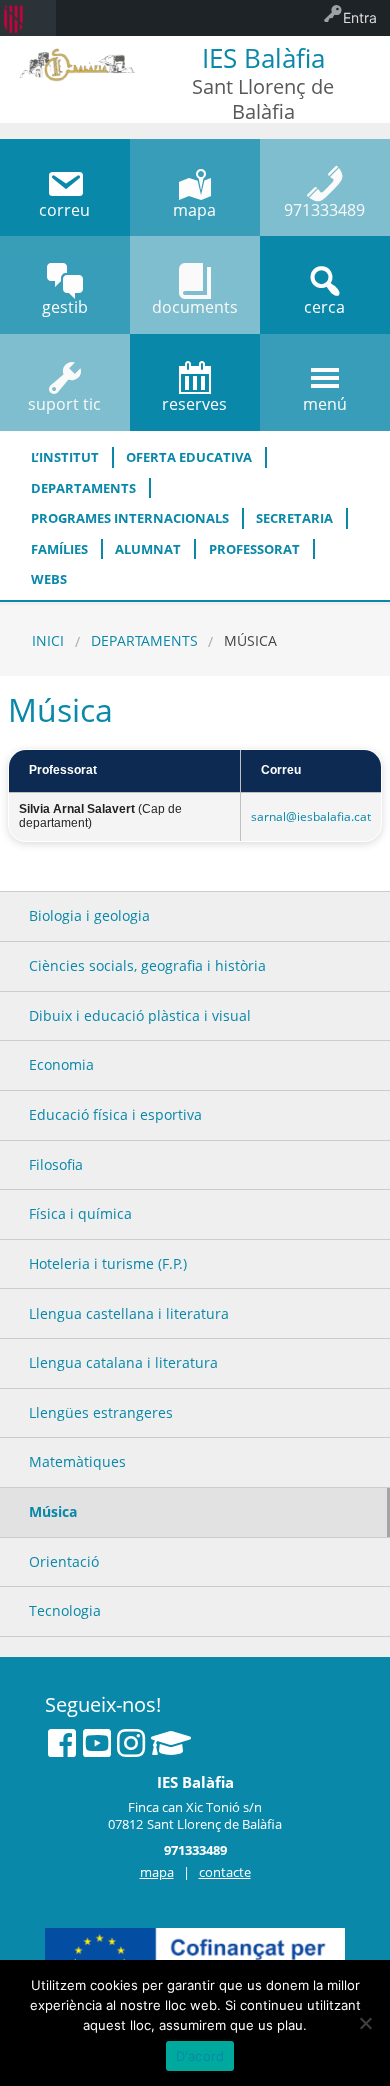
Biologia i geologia (89, 915)
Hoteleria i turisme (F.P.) (108, 1263)
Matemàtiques (77, 1461)
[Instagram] (131, 1743)
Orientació (64, 1561)
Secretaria (294, 518)
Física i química (80, 1213)
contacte (225, 1872)
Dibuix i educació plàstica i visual (140, 1015)
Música (53, 1511)
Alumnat (148, 549)
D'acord (200, 2056)
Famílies (59, 549)
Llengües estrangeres (101, 1412)
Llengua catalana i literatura (123, 1362)
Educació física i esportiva (115, 1114)
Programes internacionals (130, 518)
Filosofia (56, 1164)
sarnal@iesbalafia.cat (311, 816)
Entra (360, 17)
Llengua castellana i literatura (129, 1313)
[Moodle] (171, 1743)
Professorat (254, 549)
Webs (49, 579)
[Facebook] (62, 1743)
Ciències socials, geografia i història (147, 965)
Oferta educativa (189, 457)
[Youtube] (97, 1743)
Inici (48, 640)
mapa (157, 1872)
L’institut (65, 457)
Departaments (83, 488)
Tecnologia (65, 1610)
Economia (61, 1064)
